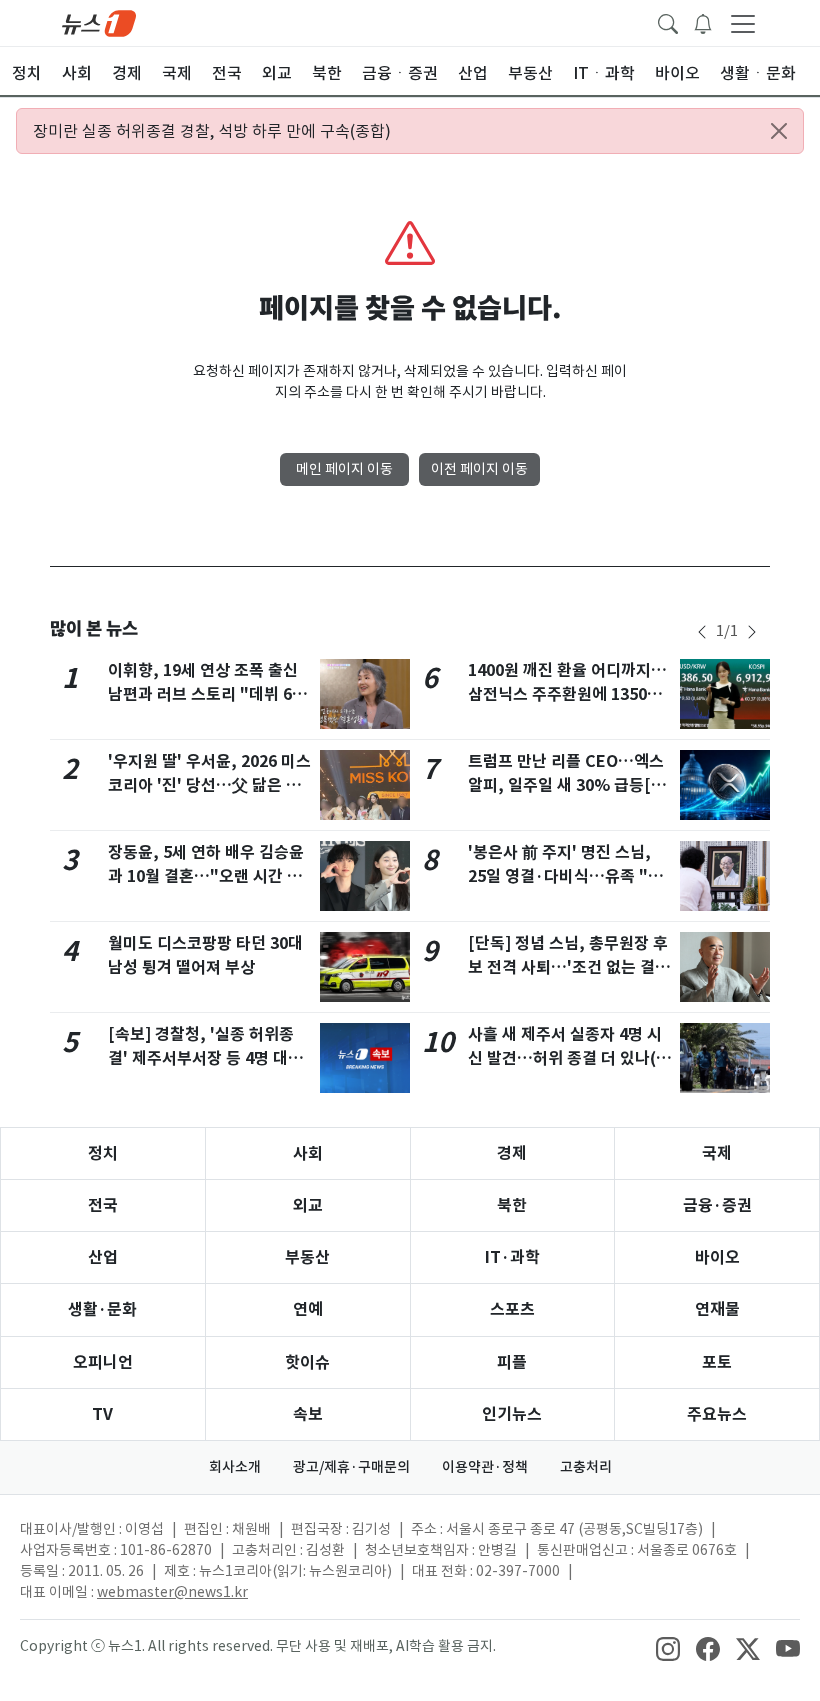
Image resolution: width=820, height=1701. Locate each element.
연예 (308, 1309)
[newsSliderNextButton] (752, 632)
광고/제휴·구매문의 (351, 1467)
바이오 (717, 1257)
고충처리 (586, 1467)
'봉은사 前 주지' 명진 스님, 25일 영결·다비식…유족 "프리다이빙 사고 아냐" (565, 876)
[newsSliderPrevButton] (702, 632)
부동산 (307, 1257)
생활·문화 (102, 1309)
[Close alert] (779, 131)
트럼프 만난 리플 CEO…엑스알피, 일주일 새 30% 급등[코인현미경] (567, 785)
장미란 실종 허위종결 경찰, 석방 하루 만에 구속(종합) (212, 131)
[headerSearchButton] (668, 22)
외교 (308, 1205)
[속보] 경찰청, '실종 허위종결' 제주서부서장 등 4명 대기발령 (205, 1058)
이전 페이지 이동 (479, 469)
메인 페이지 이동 (344, 469)
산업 (103, 1257)
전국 (103, 1205)
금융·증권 (717, 1205)
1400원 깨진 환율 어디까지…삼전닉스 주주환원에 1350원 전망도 (567, 694)
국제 (717, 1153)
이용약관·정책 (485, 1467)
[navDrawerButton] (743, 23)
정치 (103, 1153)
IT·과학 (512, 1257)
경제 (512, 1153)
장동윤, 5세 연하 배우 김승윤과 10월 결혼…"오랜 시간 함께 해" (206, 876)
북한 (512, 1205)
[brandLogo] (99, 22)
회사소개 (235, 1467)
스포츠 (512, 1309)
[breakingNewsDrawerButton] (703, 22)
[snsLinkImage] (668, 1648)
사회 (308, 1153)
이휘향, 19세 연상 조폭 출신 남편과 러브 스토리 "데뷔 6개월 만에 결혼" (207, 694)
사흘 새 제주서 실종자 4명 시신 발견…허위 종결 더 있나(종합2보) (569, 1058)
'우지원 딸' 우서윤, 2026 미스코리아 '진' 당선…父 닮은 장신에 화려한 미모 (209, 785)
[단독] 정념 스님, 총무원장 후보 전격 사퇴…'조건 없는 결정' (568, 967)
